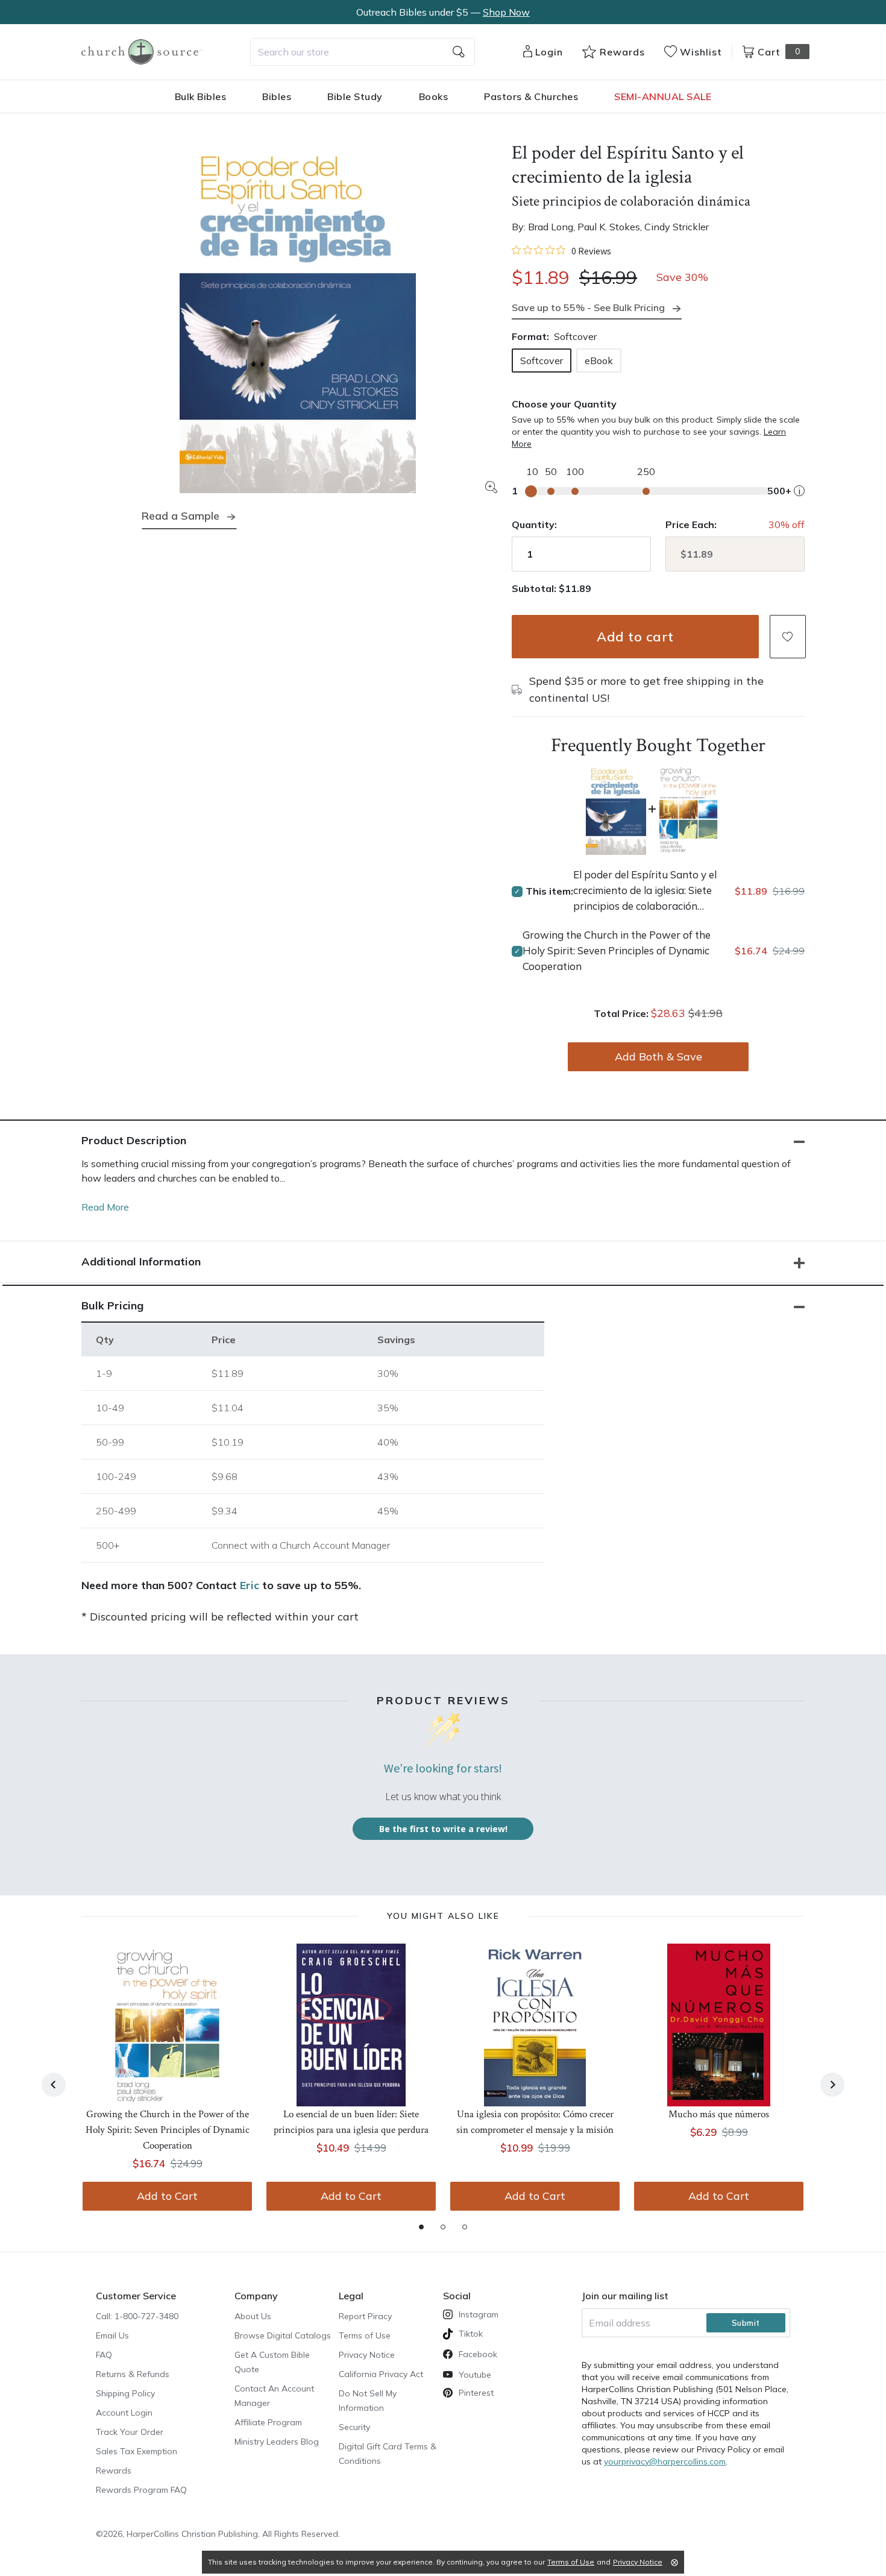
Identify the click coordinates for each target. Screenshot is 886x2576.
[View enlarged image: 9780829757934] (298, 315)
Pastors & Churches (531, 96)
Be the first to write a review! (443, 1829)
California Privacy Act (381, 2374)
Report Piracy (365, 2316)
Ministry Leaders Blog (277, 2442)
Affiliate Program (268, 2422)
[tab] (421, 2227)
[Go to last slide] (54, 2085)
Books (434, 96)
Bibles (277, 96)
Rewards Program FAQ (141, 2490)
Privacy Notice (367, 2355)
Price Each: (691, 524)
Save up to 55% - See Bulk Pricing (588, 307)
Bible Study (355, 96)
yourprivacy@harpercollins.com (665, 2461)
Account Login (124, 2413)
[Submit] (459, 52)
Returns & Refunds (133, 2374)
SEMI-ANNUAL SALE (663, 96)
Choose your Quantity (564, 404)
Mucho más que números (719, 2114)
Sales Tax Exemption (137, 2451)
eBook (599, 361)
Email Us (112, 2335)
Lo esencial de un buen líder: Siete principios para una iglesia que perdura (351, 2122)
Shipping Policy (125, 2393)
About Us (253, 2316)
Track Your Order (130, 2432)
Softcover (542, 361)
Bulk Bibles (201, 96)
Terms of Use (365, 2335)
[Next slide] (832, 2085)
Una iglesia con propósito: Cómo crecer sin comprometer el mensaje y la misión (535, 2122)
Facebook (478, 2354)
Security (354, 2427)
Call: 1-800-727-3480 (137, 2316)
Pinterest (476, 2393)
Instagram (479, 2314)
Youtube (475, 2375)
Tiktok (471, 2334)
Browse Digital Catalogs (283, 2335)
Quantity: (534, 524)
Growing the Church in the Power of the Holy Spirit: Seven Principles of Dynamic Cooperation (617, 950)
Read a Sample (181, 516)
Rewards (114, 2471)
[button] (788, 637)
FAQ (104, 2355)
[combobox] (363, 52)
